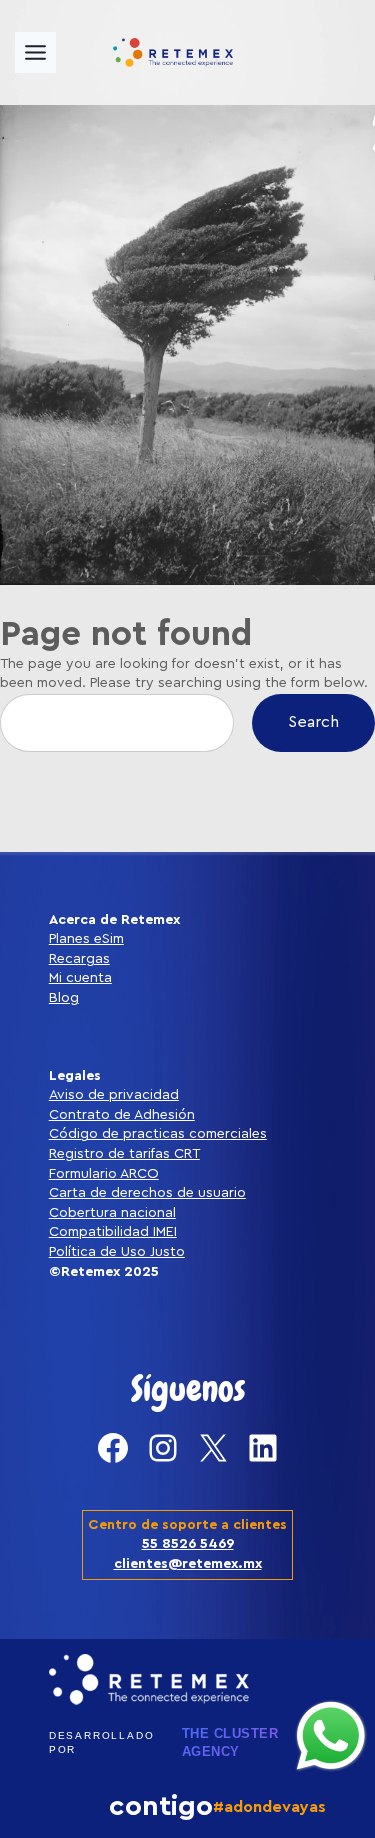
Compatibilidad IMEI (113, 1232)
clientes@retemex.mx (188, 1564)
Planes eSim (86, 939)
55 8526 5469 (188, 1544)
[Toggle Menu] (35, 52)
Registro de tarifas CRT (124, 1154)
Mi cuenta (80, 978)
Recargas (79, 959)
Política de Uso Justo (117, 1252)
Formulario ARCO (104, 1174)
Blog (64, 998)
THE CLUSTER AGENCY (230, 1742)
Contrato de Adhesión (122, 1115)
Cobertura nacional (112, 1213)
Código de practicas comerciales (158, 1134)
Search (313, 722)
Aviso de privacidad (114, 1095)
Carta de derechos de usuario (147, 1193)
